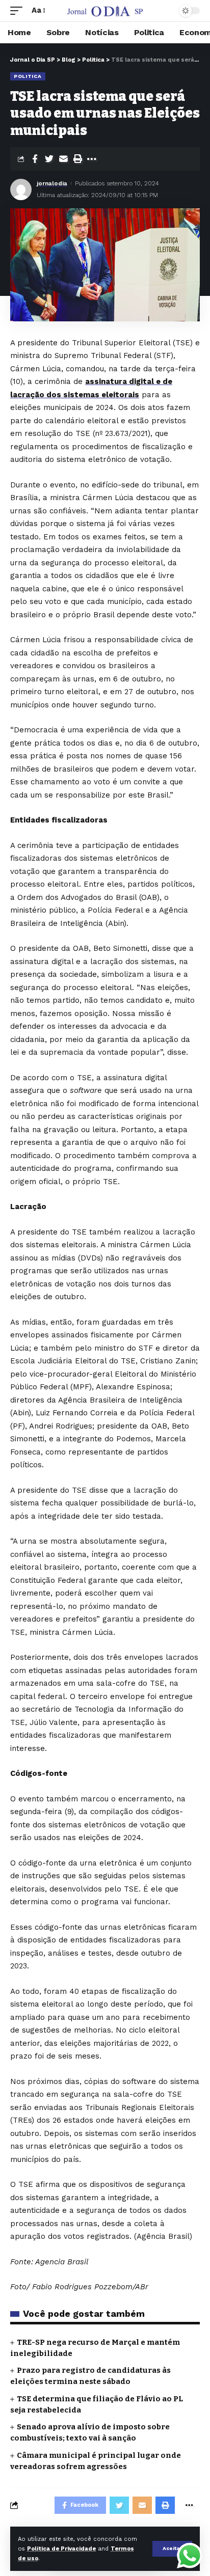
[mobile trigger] (19, 11)
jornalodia (52, 183)
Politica (28, 76)
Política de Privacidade (61, 2549)
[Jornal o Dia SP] (105, 11)
